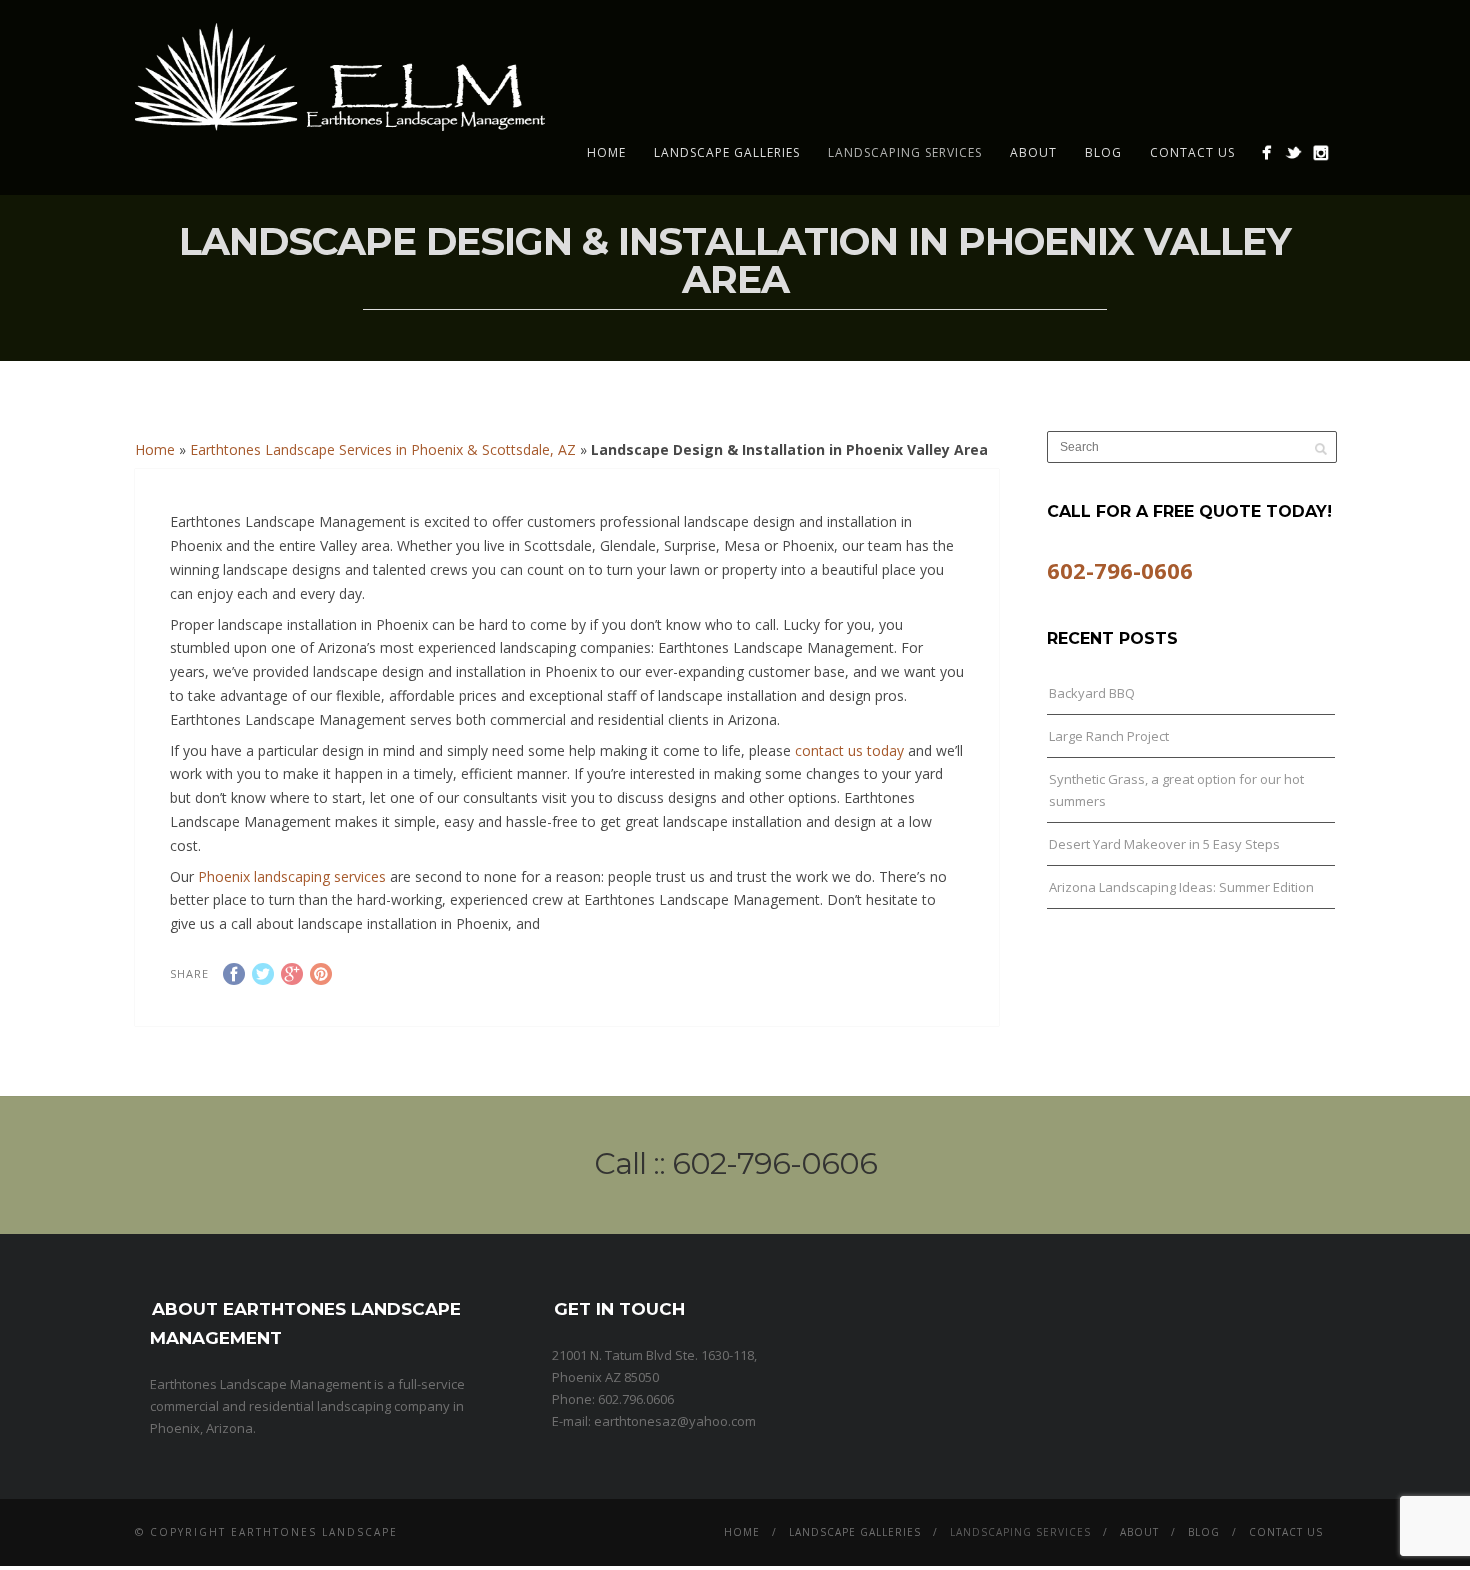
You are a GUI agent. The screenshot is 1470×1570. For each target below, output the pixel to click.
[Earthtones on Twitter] (1293, 152)
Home (606, 152)
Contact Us (1192, 152)
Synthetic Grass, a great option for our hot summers (1176, 790)
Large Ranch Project (1109, 736)
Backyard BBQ (1092, 693)
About (1033, 152)
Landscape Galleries (727, 152)
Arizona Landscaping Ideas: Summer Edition (1181, 887)
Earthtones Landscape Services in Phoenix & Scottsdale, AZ (383, 449)
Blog (1103, 152)
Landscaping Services (905, 152)
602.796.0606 (636, 1399)
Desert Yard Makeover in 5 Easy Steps (1164, 844)
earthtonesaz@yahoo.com (675, 1421)
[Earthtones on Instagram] (1320, 152)
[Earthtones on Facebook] (1266, 152)
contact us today (849, 750)
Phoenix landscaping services (294, 876)
